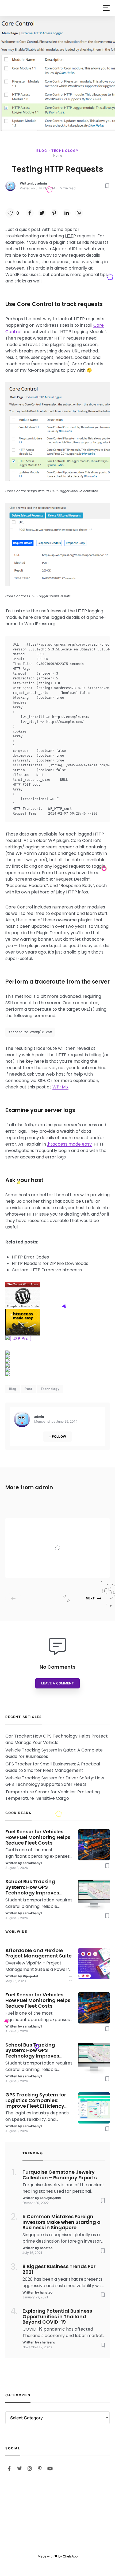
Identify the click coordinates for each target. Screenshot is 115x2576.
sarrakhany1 (32, 1863)
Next (90, 1598)
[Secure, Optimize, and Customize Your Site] (57, 1322)
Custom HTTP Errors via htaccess (47, 1270)
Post (28, 1389)
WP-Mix (60, 1087)
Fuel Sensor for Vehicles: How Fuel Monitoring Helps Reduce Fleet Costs (38, 1837)
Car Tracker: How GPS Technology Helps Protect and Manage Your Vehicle (57, 1739)
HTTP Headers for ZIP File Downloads (50, 1263)
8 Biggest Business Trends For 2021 (59, 2269)
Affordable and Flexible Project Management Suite (69, 1537)
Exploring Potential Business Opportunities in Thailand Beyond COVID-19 (57, 2317)
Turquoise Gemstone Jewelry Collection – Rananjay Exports (60, 2175)
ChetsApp (70, 2556)
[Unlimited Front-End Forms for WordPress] (57, 1339)
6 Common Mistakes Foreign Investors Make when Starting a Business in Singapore (62, 2222)
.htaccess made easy (69, 1144)
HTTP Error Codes (30, 1257)
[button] (106, 8)
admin (42, 183)
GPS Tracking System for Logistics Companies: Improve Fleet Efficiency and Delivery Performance (38, 2100)
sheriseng (48, 2342)
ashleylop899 (51, 2198)
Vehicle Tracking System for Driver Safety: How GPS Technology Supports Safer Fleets (55, 1781)
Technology (65, 151)
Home (58, 155)
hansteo (46, 2248)
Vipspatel (50, 1568)
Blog (42, 151)
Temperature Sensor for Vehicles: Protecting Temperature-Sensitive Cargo (53, 1795)
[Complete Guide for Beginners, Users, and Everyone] (57, 1295)
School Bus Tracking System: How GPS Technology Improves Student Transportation (35, 1887)
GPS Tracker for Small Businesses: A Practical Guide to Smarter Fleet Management (53, 1767)
